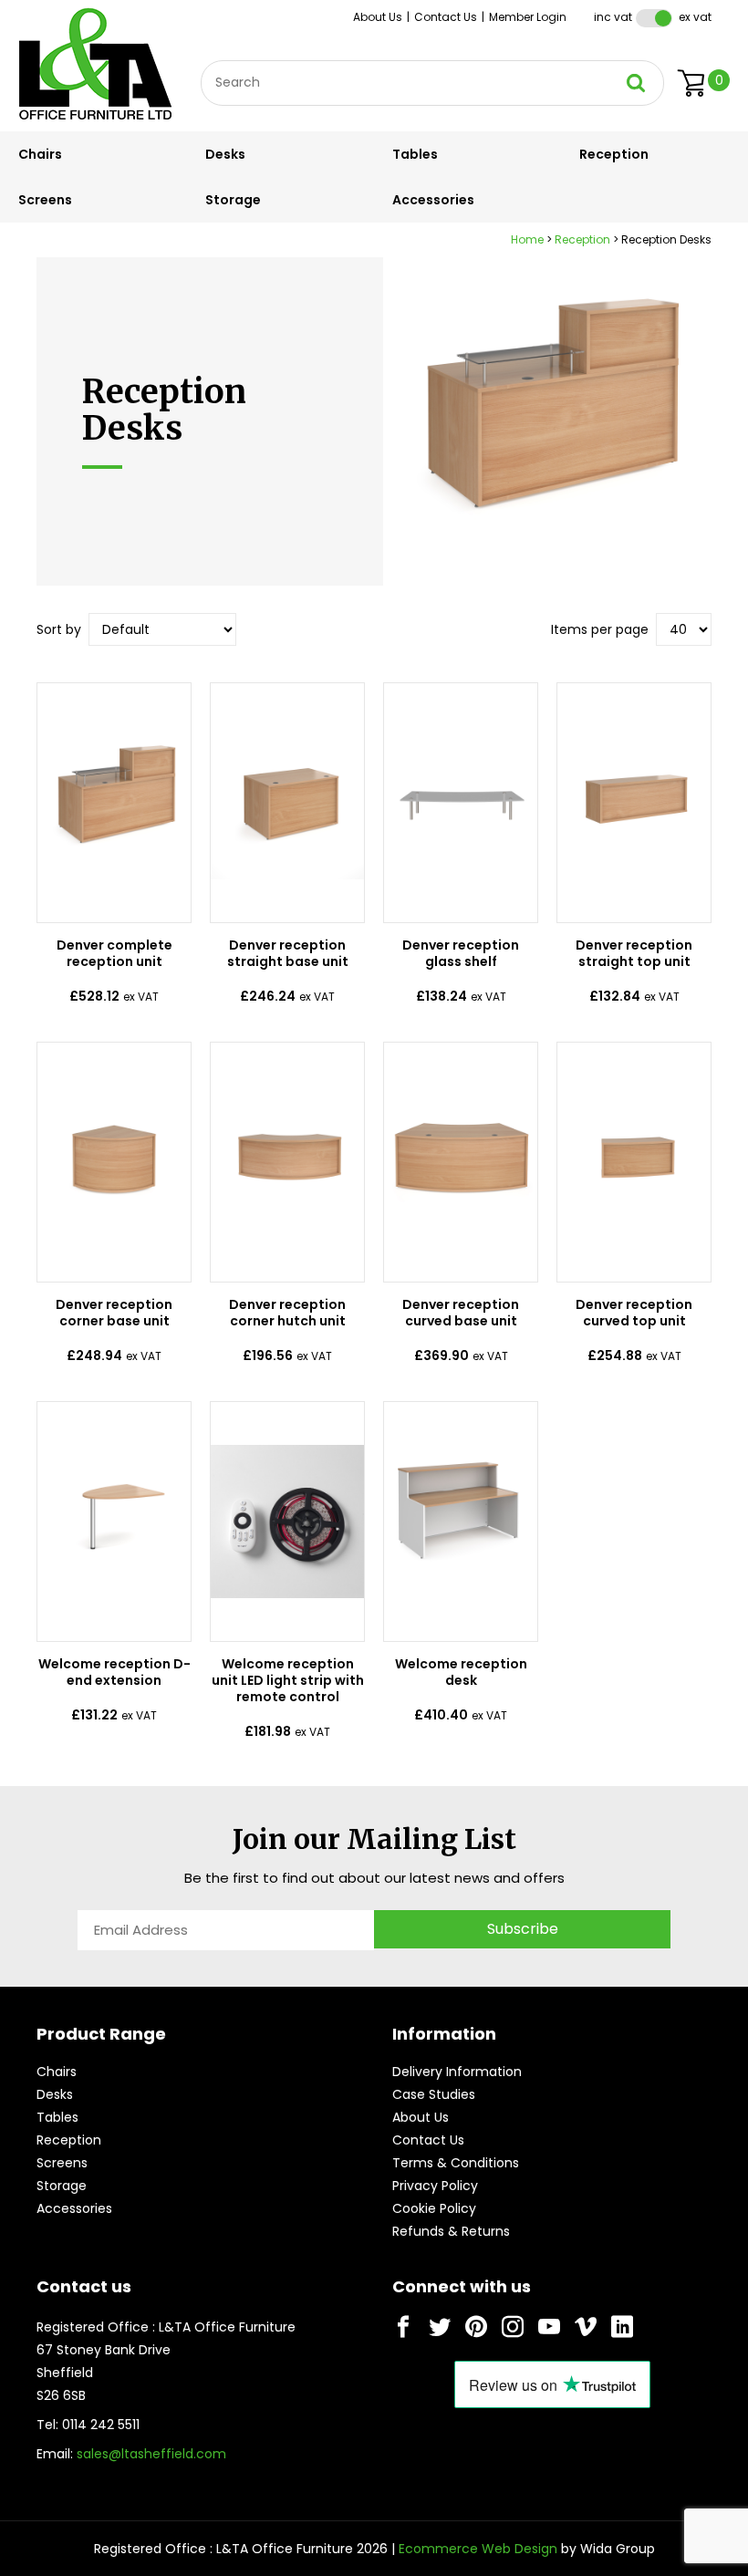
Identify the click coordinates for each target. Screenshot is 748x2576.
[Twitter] (440, 2327)
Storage (233, 200)
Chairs (40, 154)
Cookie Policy (434, 2208)
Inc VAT (613, 17)
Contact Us (446, 17)
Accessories (433, 200)
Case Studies (434, 2094)
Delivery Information (457, 2072)
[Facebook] (403, 2327)
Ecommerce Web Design (478, 2549)
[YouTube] (549, 2327)
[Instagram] (513, 2327)
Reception (614, 154)
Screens (45, 200)
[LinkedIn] (622, 2327)
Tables (415, 154)
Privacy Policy (435, 2186)
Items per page (600, 629)
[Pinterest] (476, 2327)
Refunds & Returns (451, 2231)
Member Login (528, 17)
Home (527, 239)
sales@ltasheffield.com (151, 2454)
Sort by (59, 629)
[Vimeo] (586, 2327)
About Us (378, 17)
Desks (225, 154)
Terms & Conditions (456, 2163)
